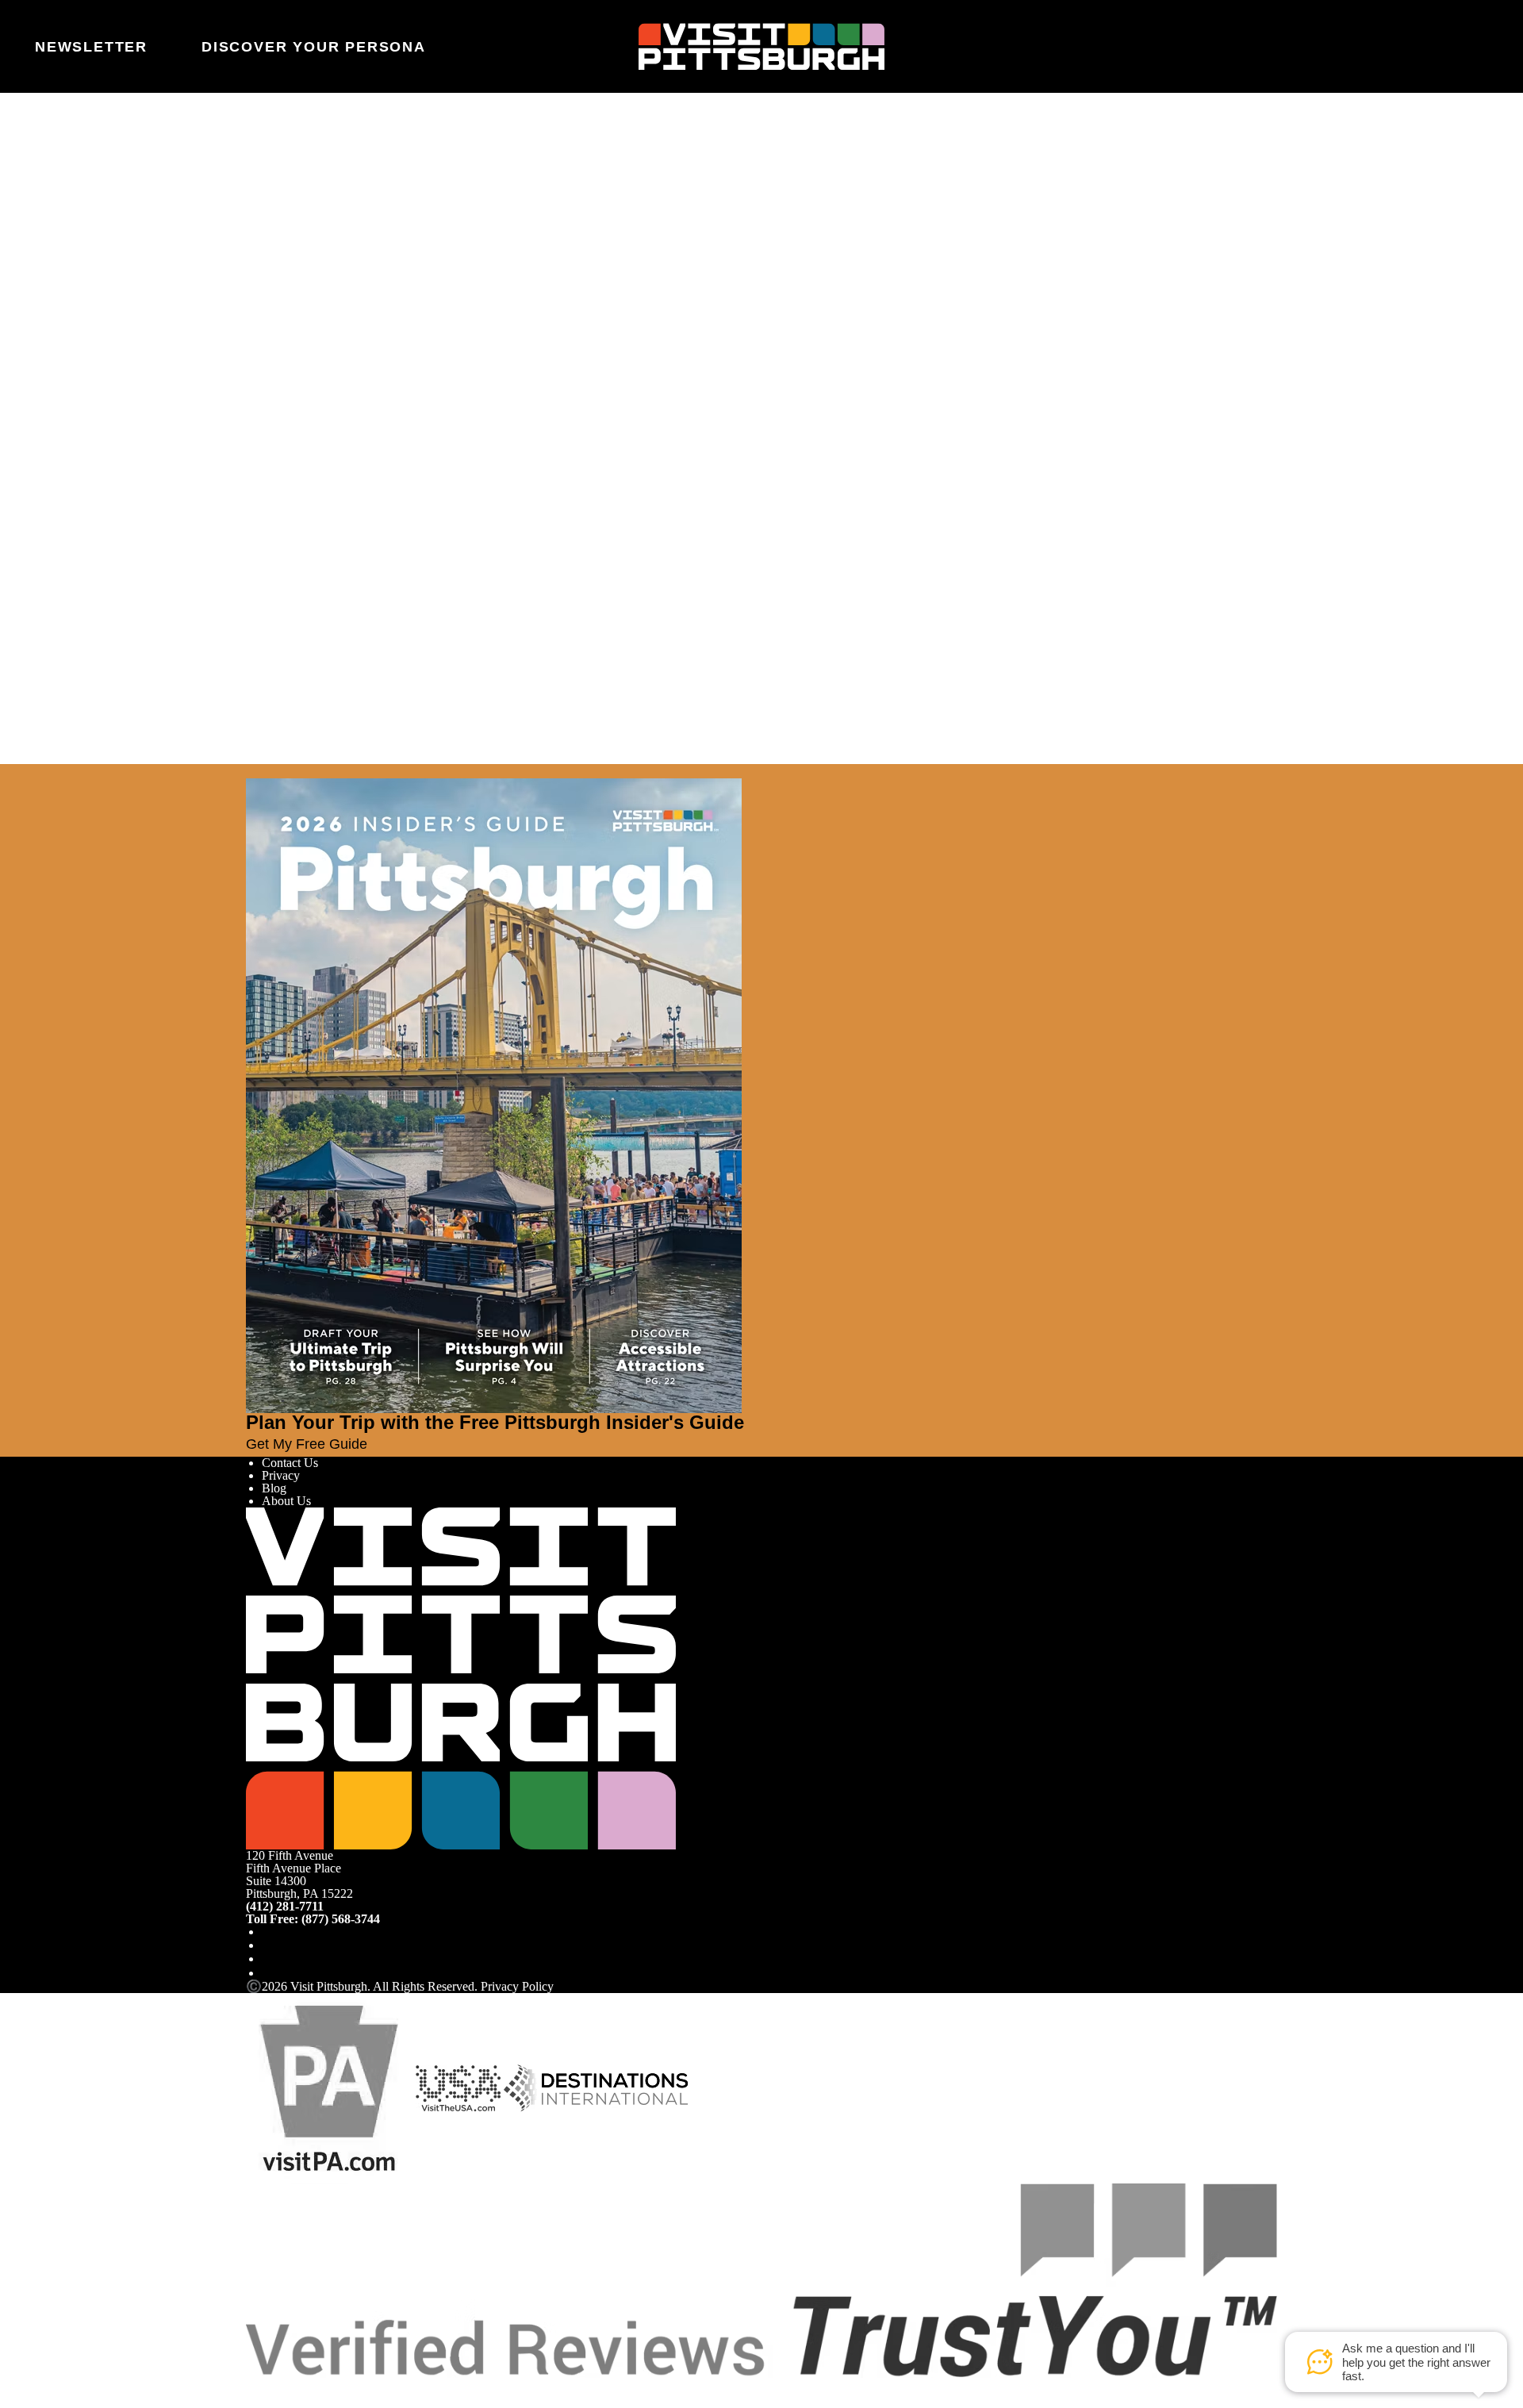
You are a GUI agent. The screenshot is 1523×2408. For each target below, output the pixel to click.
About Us (286, 1501)
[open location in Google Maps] (341, 430)
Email (303, 227)
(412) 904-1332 (295, 497)
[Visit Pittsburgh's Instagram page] (268, 1945)
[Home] (761, 47)
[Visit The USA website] (458, 2087)
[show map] (281, 402)
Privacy (281, 1475)
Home (298, 162)
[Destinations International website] (596, 2087)
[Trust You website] (761, 2279)
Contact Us (290, 1463)
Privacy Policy (517, 1986)
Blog (274, 1488)
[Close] (41, 771)
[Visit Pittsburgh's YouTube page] (268, 1959)
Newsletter (91, 47)
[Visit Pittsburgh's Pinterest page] (268, 1973)
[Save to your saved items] (259, 402)
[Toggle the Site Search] (1433, 46)
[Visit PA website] (329, 2087)
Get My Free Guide (307, 1444)
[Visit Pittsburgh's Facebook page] (268, 1932)
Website (266, 227)
